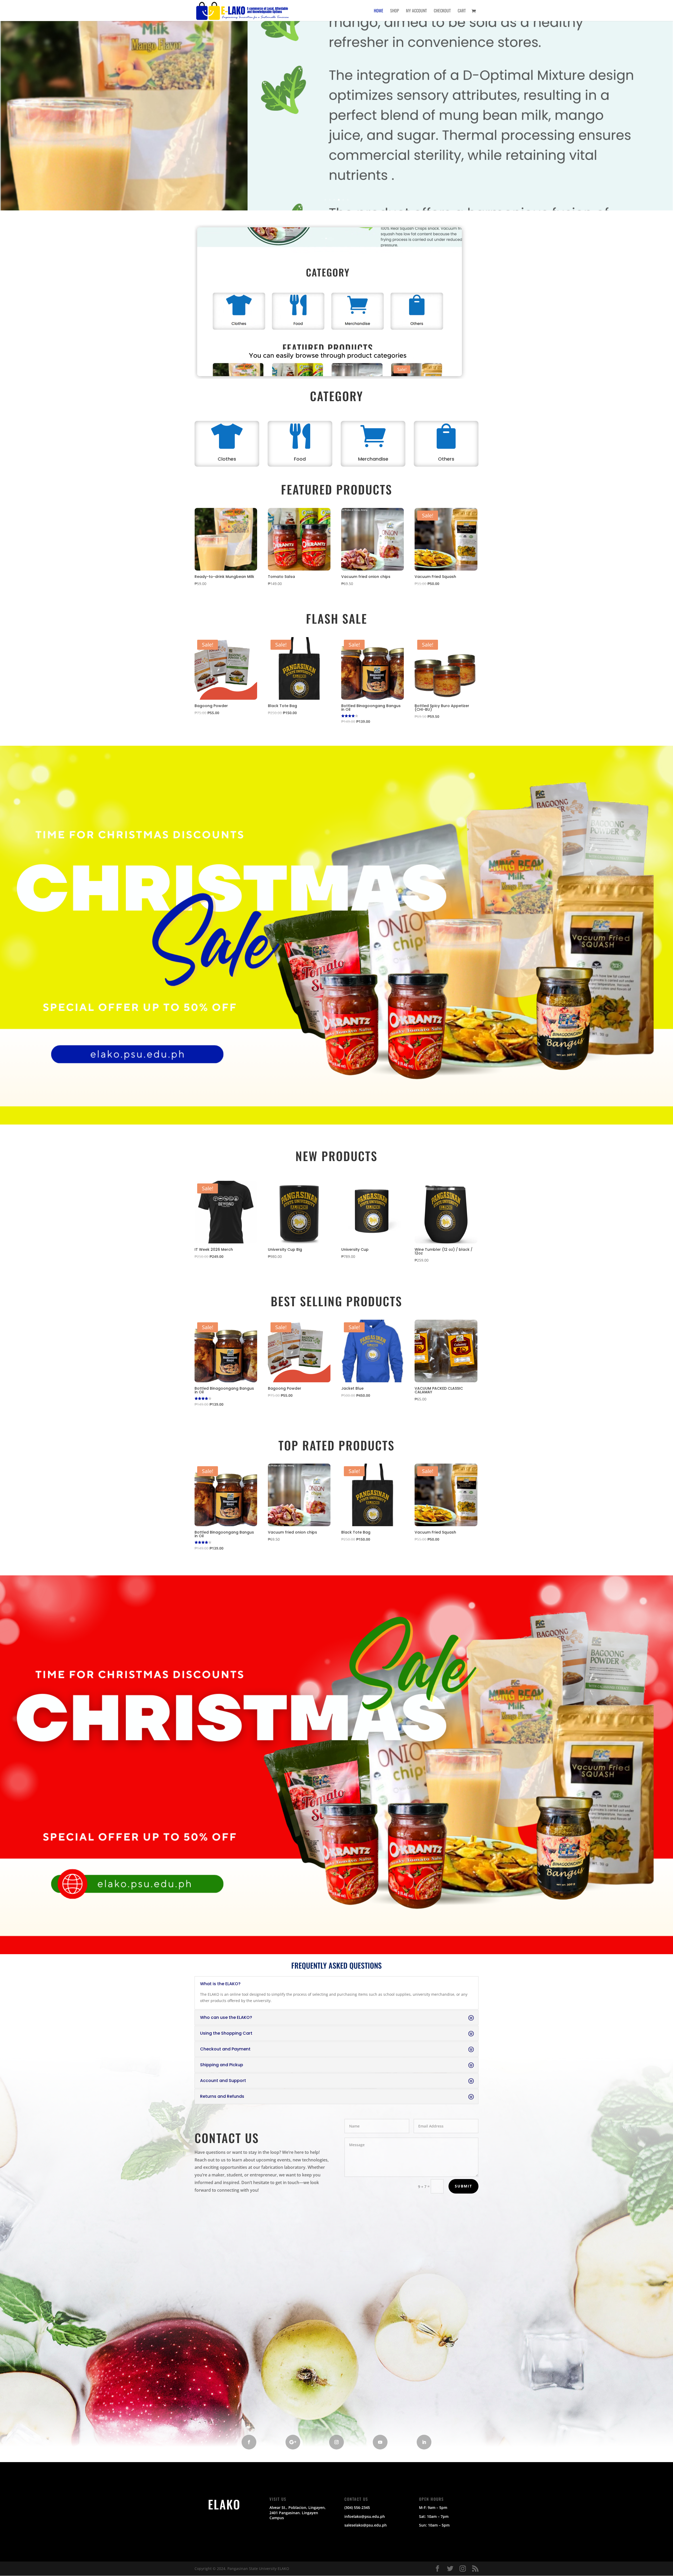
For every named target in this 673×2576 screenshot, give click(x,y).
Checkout (442, 11)
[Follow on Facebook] (249, 2442)
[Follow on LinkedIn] (424, 2442)
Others (446, 459)
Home (379, 11)
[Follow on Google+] (293, 2442)
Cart (462, 11)
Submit (463, 2186)
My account (416, 11)
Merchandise (373, 459)
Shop (395, 11)
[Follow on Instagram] (336, 2442)
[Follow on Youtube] (380, 2442)
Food (300, 459)
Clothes (227, 459)
